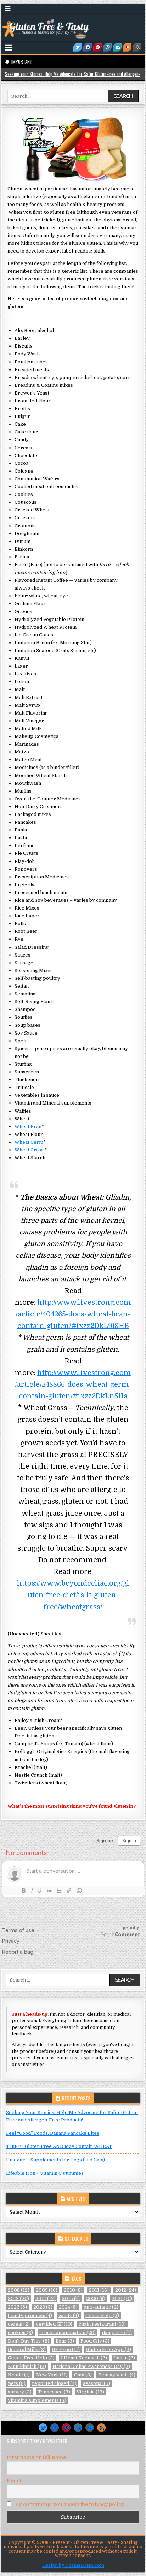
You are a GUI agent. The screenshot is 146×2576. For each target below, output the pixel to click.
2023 (43, 2307)
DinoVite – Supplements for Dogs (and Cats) (55, 2160)
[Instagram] (107, 47)
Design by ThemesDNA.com (73, 2565)
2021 (122, 2299)
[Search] (137, 47)
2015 (71, 2299)
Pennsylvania (117, 2375)
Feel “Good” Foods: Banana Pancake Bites (53, 2133)
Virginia (90, 2392)
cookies (20, 2332)
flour (65, 2341)
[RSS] (127, 47)
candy (69, 2316)
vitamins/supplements (37, 2400)
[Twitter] (78, 47)
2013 (18, 2299)
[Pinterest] (97, 47)
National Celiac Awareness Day (91, 2366)
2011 (99, 2290)
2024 (68, 2307)
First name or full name (36, 2457)
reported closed (54, 2383)
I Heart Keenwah (84, 2358)
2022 (17, 2307)
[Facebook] (88, 47)
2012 (126, 2290)
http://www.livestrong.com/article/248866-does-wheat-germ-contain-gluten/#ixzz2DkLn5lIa (73, 1384)
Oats (83, 2375)
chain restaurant (102, 2324)
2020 (96, 2299)
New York (52, 2375)
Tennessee (54, 2392)
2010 (73, 2290)
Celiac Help (102, 2316)
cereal (19, 2324)
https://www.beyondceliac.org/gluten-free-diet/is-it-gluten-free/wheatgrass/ (73, 1595)
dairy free (117, 2332)
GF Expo (66, 2349)
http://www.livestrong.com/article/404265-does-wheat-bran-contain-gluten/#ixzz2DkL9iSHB (73, 1314)
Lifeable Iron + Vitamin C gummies (45, 2173)
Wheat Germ (29, 1142)
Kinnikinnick (27, 2366)
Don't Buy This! (29, 2341)
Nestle (19, 2375)
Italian (124, 2358)
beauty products (30, 2316)
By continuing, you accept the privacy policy (69, 2504)
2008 (19, 2290)
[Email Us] (117, 47)
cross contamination (68, 2332)
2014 (46, 2299)
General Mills (27, 2349)
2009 (47, 2290)
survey (20, 2392)
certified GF (54, 2324)
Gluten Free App (109, 2349)
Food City (95, 2341)
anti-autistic (101, 2307)
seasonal (97, 2383)
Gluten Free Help (31, 2358)
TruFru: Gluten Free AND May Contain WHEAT (59, 2146)
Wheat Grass (29, 1150)
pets (17, 2383)
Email (14, 2481)
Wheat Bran (28, 1127)
